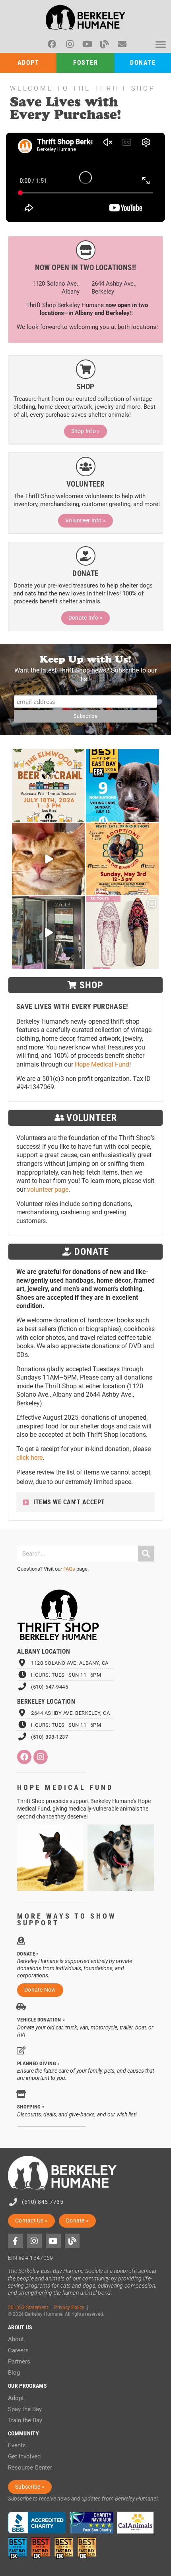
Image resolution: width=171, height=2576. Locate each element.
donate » (28, 1954)
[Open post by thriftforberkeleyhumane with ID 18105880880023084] (122, 785)
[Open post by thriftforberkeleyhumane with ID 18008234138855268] (49, 933)
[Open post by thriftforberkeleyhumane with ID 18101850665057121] (122, 933)
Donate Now (40, 1990)
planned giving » (39, 2063)
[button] (161, 44)
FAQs (69, 1569)
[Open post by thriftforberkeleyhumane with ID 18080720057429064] (122, 859)
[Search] (146, 1554)
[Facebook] (52, 44)
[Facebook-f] (16, 2241)
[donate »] (21, 1941)
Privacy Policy (69, 2307)
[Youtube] (87, 44)
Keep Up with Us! (85, 659)
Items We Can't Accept (69, 1502)
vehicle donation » (41, 2020)
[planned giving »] (21, 2050)
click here (29, 1458)
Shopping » (31, 2107)
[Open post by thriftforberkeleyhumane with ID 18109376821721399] (49, 859)
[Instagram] (70, 44)
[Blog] (105, 44)
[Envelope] (122, 44)
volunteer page (48, 1189)
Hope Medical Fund (102, 1064)
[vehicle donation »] (21, 2007)
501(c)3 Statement (28, 2307)
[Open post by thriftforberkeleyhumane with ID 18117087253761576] (49, 785)
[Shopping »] (21, 2094)
